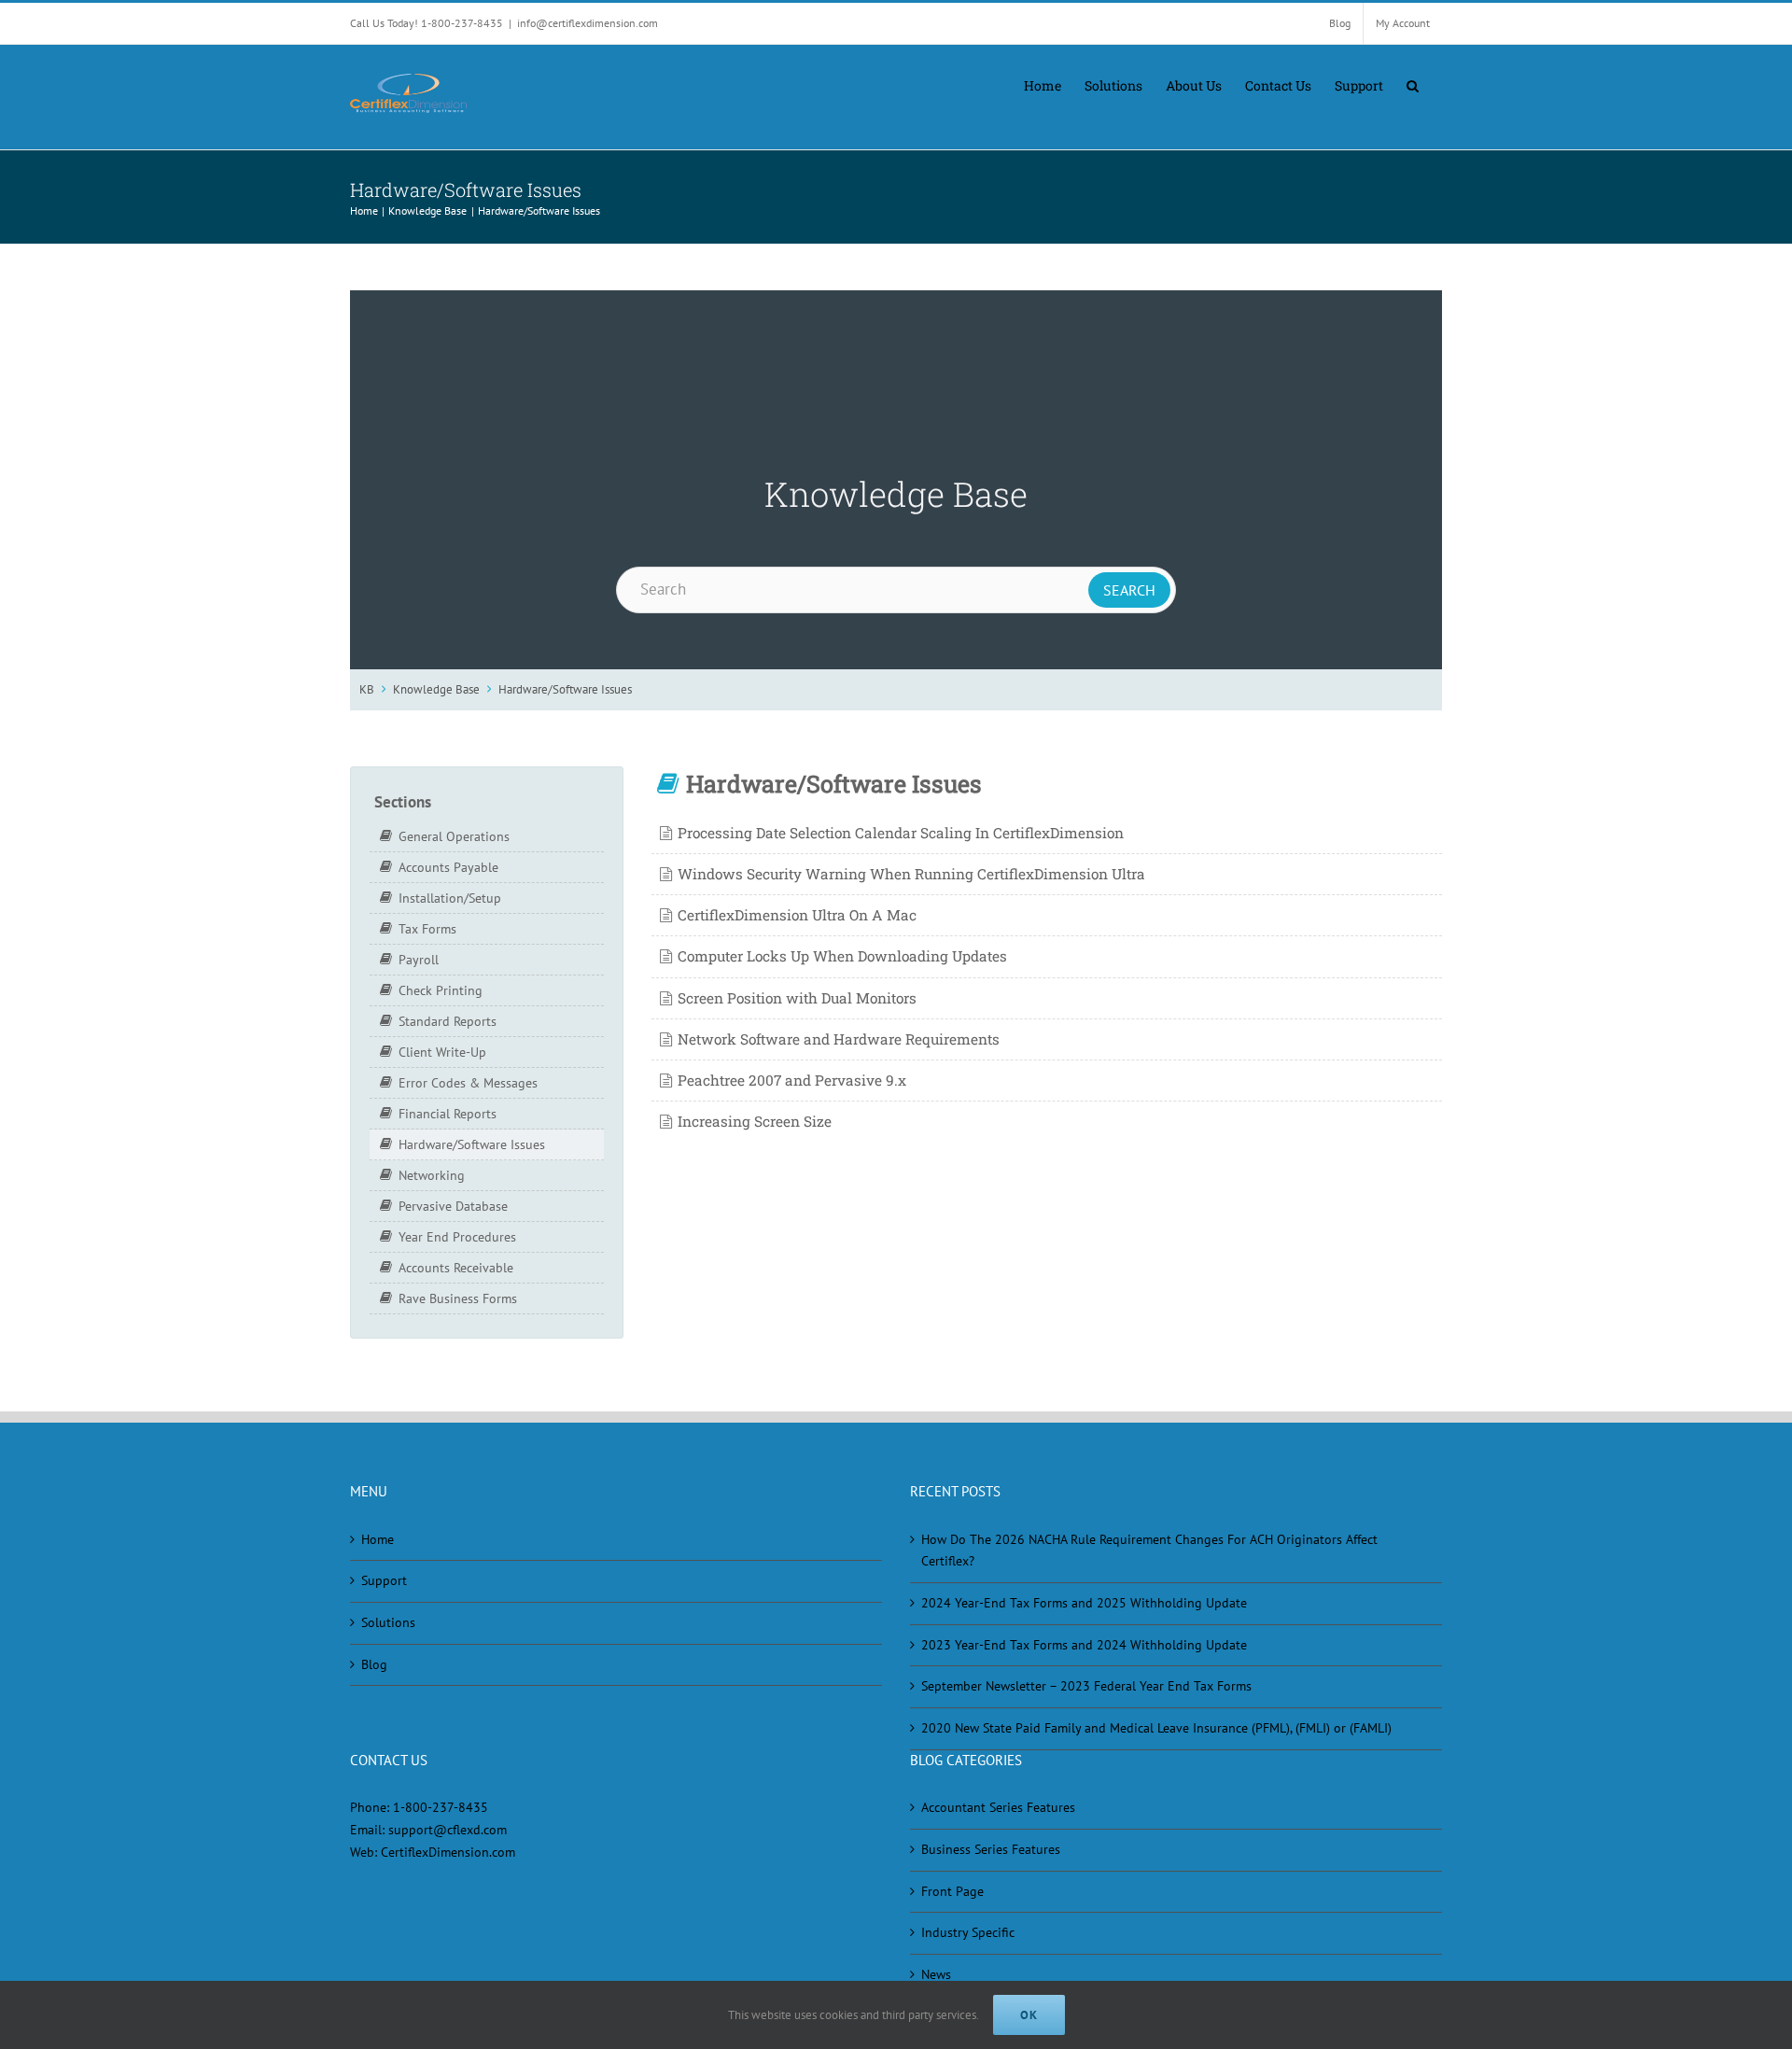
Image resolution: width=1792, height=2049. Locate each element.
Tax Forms (427, 929)
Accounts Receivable (456, 1268)
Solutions (388, 1622)
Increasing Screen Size (755, 1121)
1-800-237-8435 (441, 1807)
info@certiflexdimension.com (588, 23)
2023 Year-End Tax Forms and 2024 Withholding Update (1084, 1645)
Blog (374, 1664)
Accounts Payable (448, 867)
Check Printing (441, 990)
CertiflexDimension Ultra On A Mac (797, 915)
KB (367, 689)
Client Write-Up (442, 1052)
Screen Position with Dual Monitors (797, 998)
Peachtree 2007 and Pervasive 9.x (792, 1080)
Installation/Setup (450, 898)
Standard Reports (448, 1021)
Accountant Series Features (998, 1807)
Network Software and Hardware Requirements (839, 1039)
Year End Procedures (457, 1237)
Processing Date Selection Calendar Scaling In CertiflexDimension (901, 833)
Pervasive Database (453, 1206)
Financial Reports (448, 1114)
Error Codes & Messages (468, 1083)
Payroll (419, 960)
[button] (1413, 84)
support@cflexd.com (448, 1830)
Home (378, 1539)
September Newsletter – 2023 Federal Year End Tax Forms (1086, 1686)
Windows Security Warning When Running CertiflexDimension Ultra (911, 874)
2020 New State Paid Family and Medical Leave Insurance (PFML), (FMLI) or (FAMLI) (1156, 1728)
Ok (1029, 2015)
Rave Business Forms (458, 1298)
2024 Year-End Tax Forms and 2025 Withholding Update (1084, 1603)
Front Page (952, 1891)
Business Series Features (991, 1849)
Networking (432, 1175)
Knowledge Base (436, 689)
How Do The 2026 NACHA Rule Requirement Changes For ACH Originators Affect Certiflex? (1149, 1551)
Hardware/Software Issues (565, 689)
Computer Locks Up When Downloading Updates (842, 956)
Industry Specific (968, 1932)
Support (384, 1580)
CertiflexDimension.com (448, 1852)
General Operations (454, 836)
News (936, 1974)
